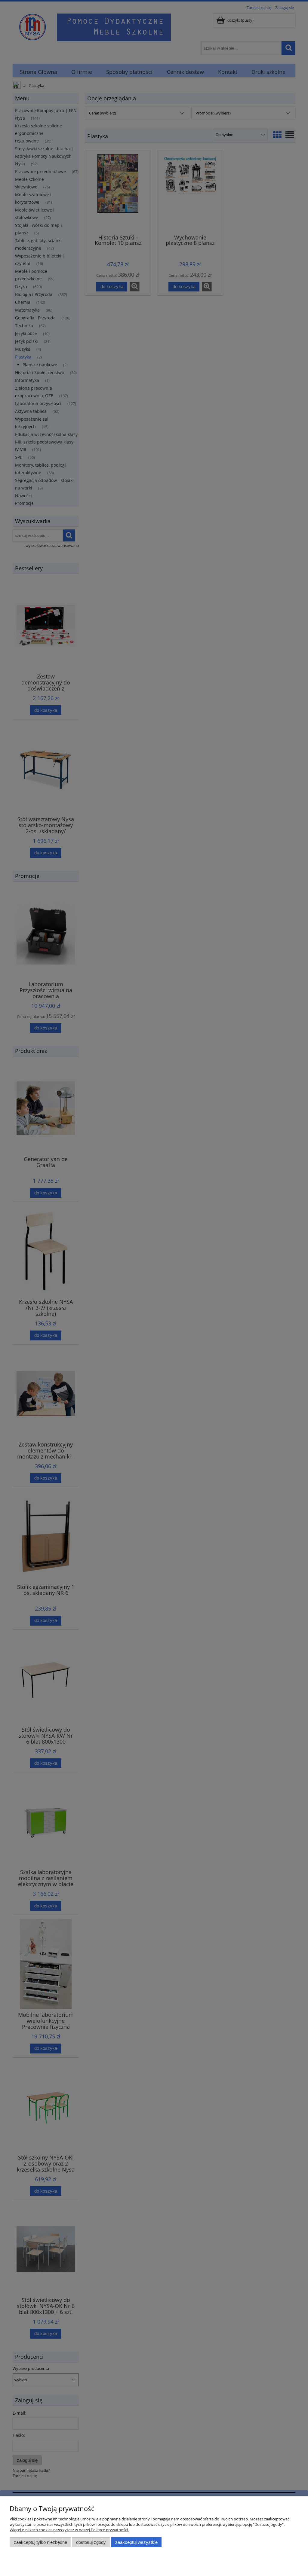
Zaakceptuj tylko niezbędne (40, 2542)
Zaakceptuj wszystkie (136, 2542)
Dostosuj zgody (91, 2542)
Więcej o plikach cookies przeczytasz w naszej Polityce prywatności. (69, 2530)
